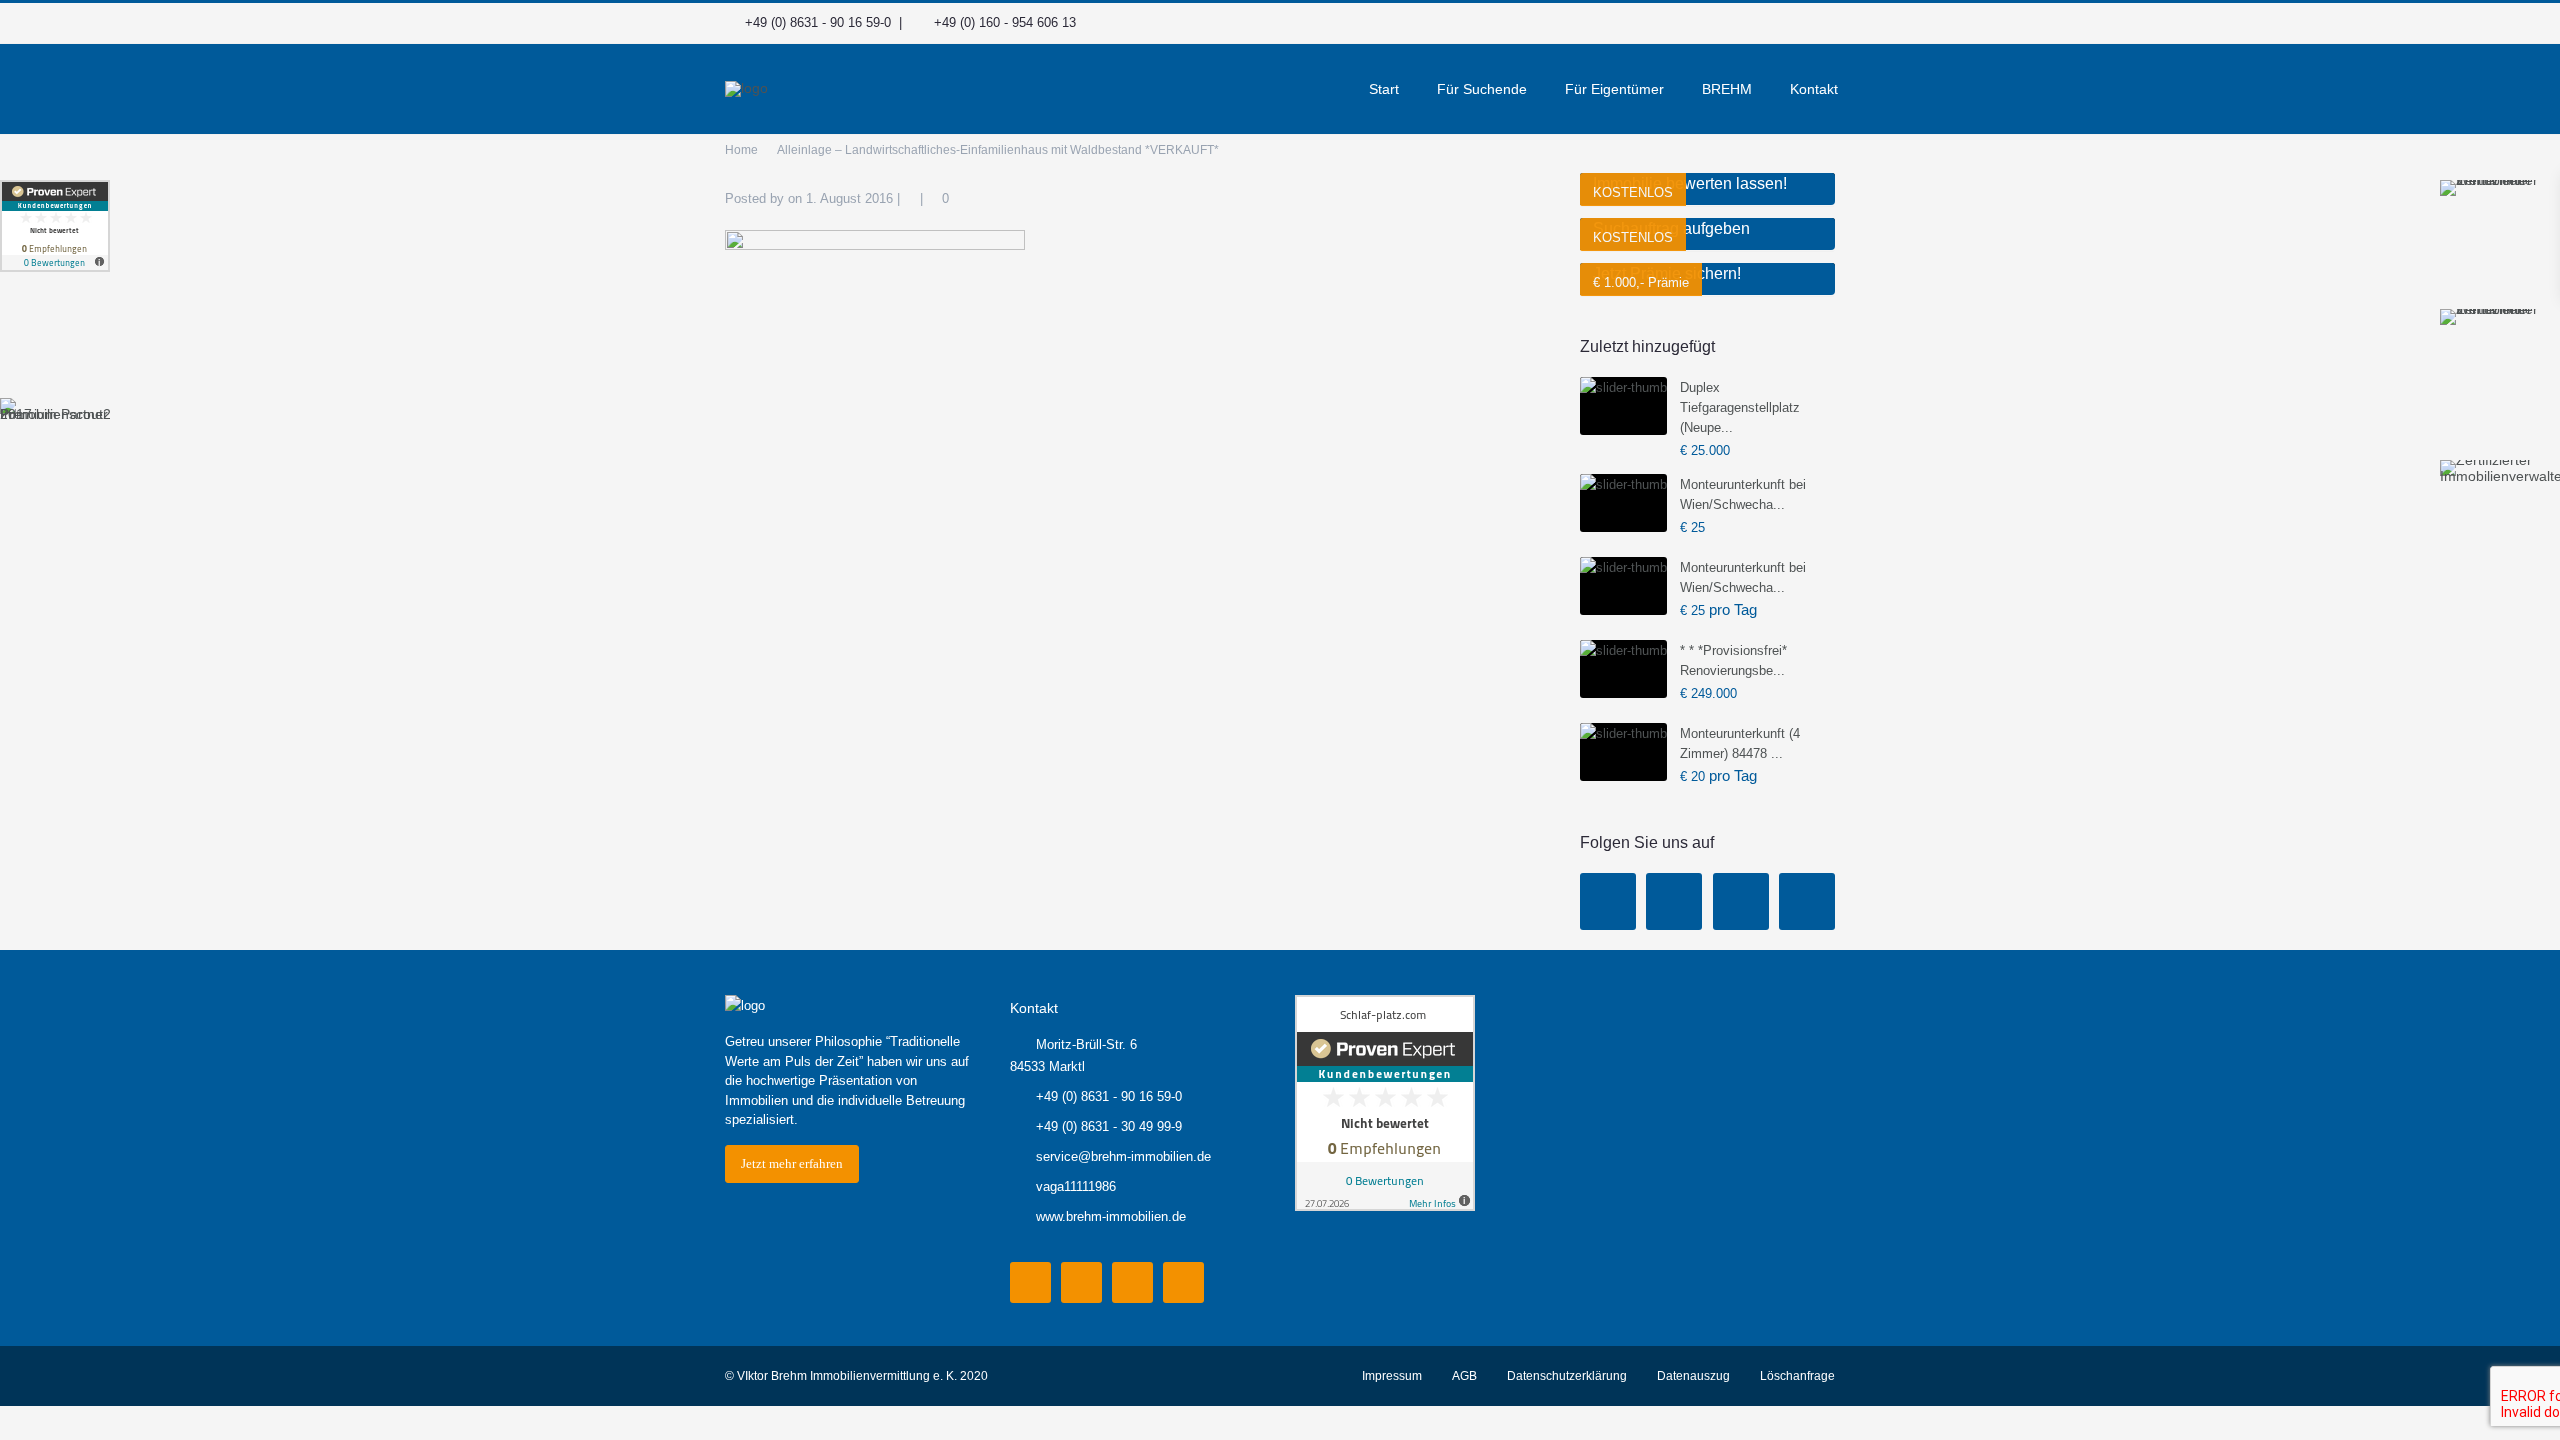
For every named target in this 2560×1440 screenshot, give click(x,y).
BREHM (1727, 89)
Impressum (1392, 1376)
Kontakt (1814, 89)
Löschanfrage (1797, 1376)
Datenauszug (1693, 1376)
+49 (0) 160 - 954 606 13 (1005, 22)
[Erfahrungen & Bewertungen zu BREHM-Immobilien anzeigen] (55, 226)
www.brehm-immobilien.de (1111, 1216)
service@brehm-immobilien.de (1123, 1156)
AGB (1464, 1376)
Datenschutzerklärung (1567, 1376)
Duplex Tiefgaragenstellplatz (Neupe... (1740, 407)
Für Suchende (1482, 89)
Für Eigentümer (1614, 89)
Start (1384, 89)
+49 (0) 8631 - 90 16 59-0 (818, 22)
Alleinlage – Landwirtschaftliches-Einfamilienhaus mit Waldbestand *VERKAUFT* (998, 150)
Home (741, 150)
